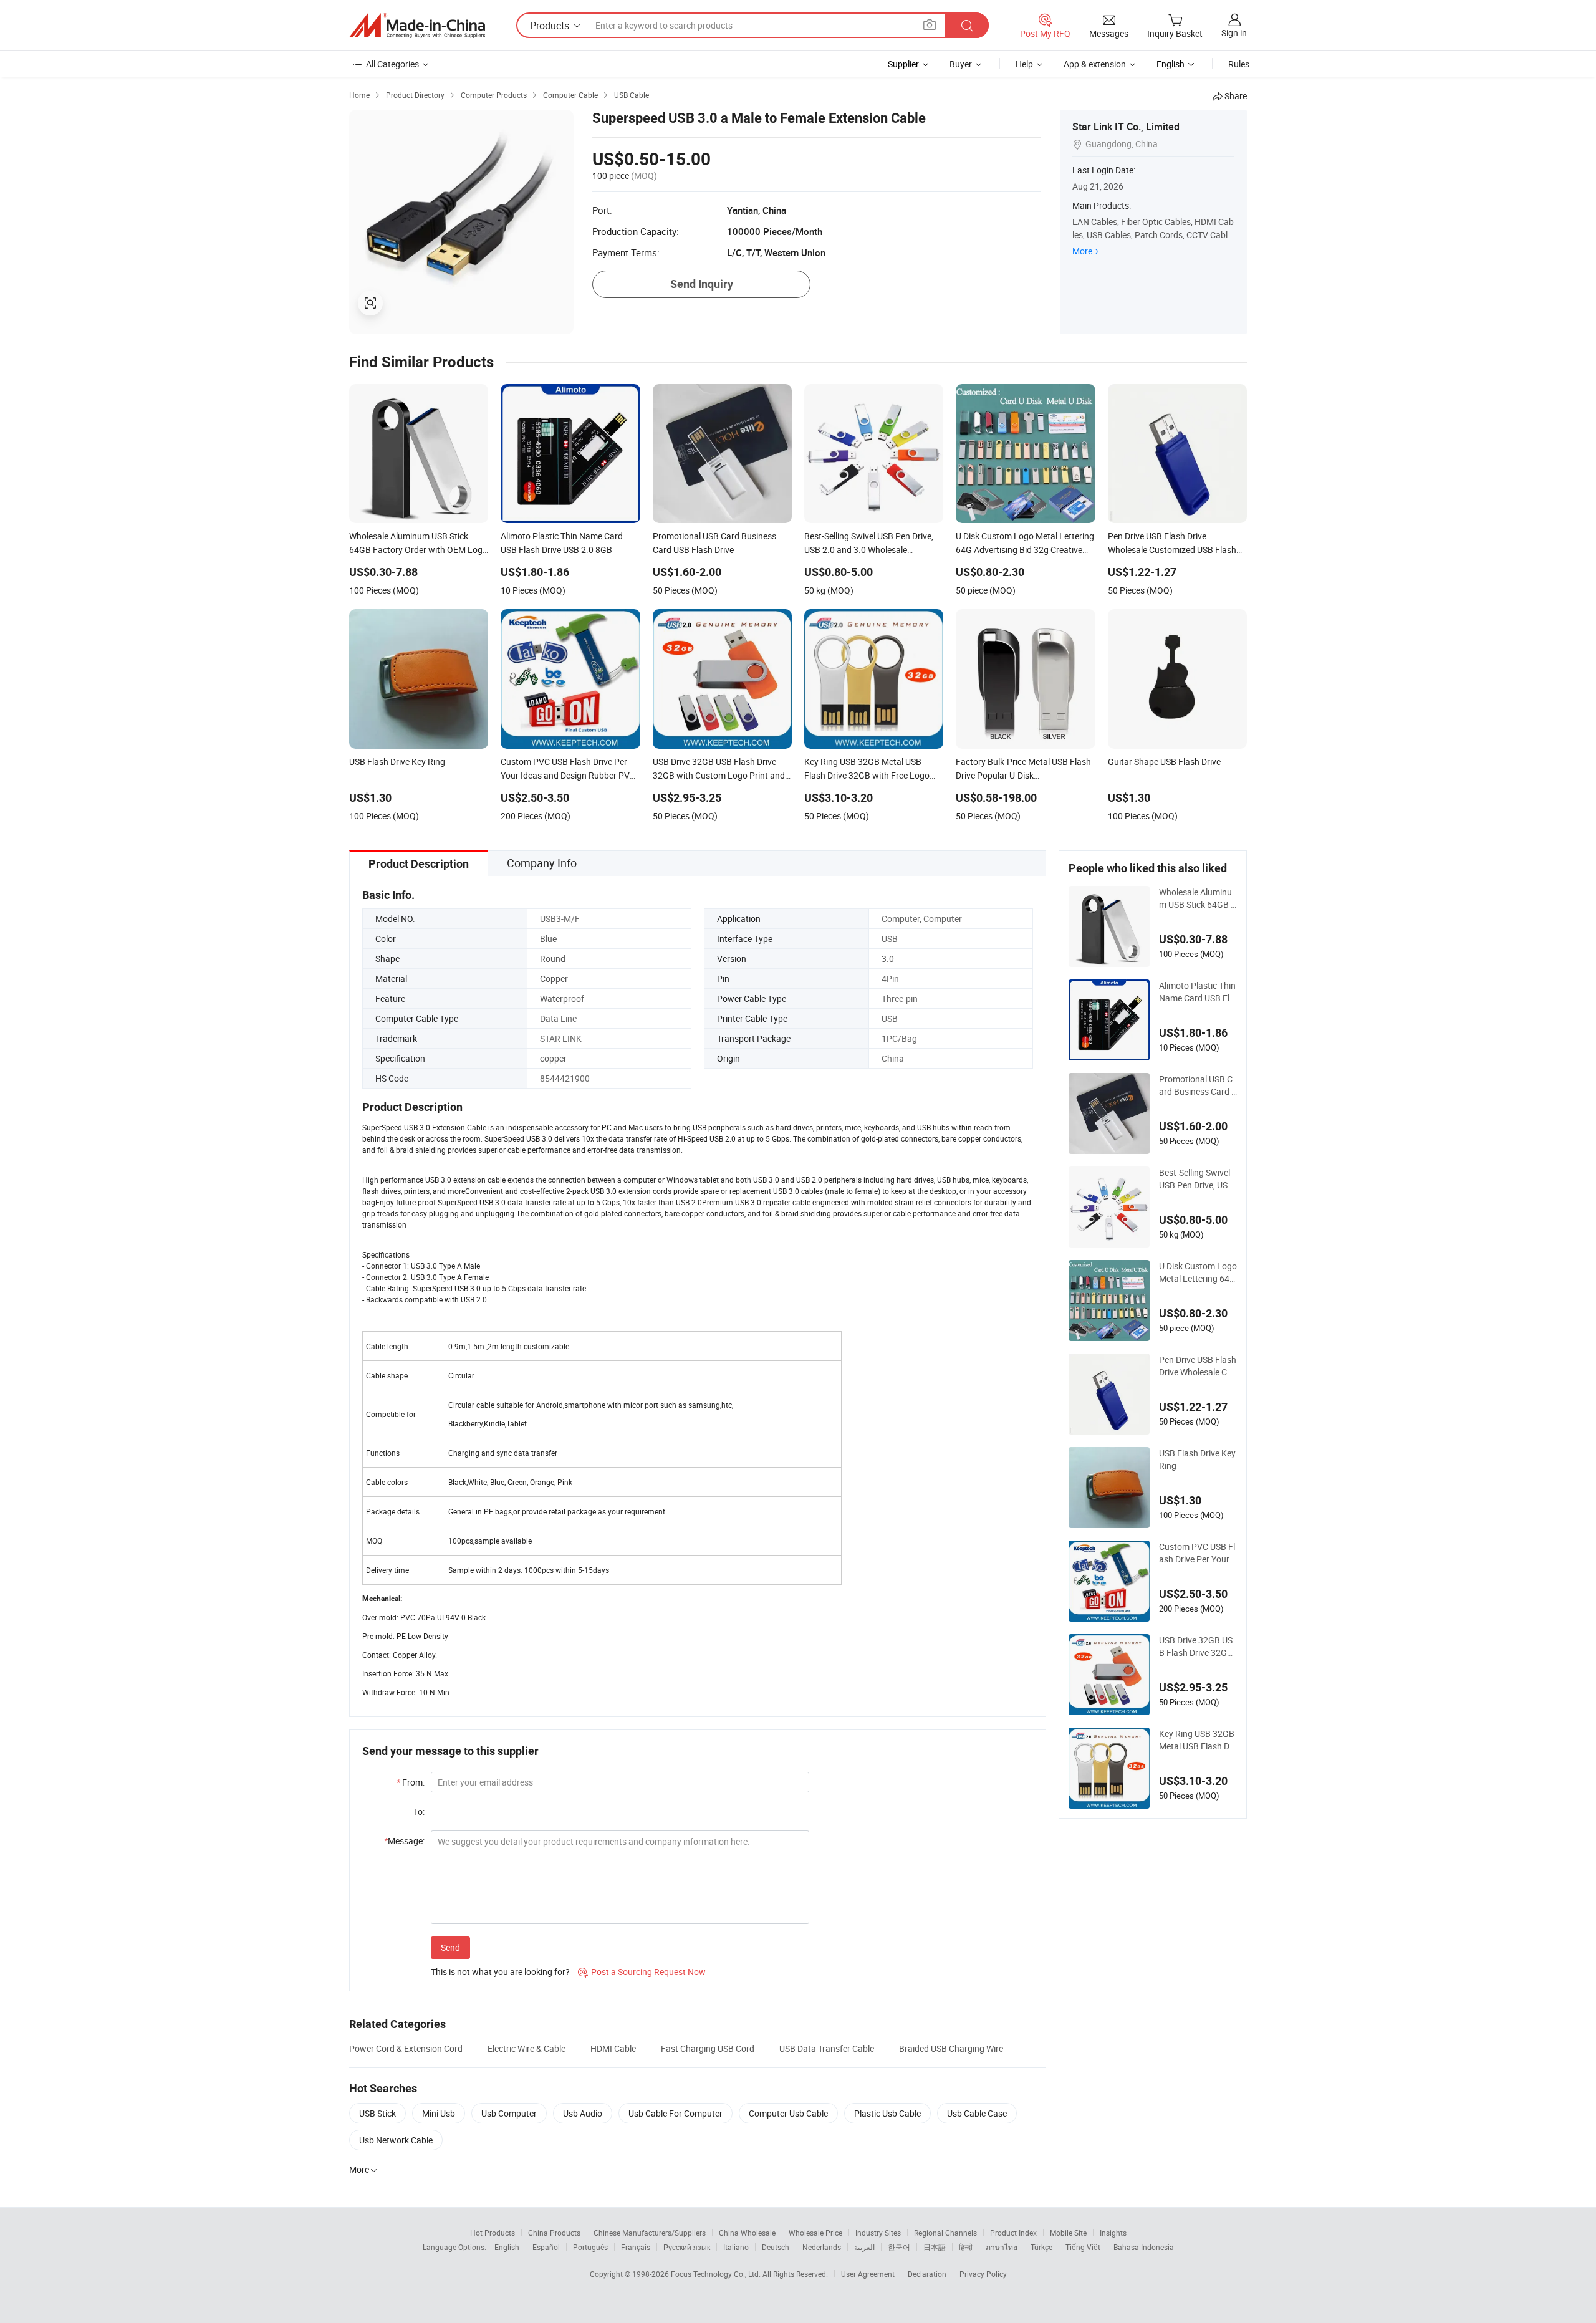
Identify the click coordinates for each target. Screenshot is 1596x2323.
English (507, 2247)
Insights (1113, 2233)
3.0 (888, 959)
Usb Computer (509, 2113)
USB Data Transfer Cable (827, 2048)
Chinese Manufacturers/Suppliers (650, 2233)
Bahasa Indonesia (1144, 2247)
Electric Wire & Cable (526, 2048)
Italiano (736, 2247)
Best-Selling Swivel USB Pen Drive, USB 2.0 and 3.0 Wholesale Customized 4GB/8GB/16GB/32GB (1198, 1179)
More (1082, 251)
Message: (404, 1841)
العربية (864, 2247)
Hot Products (493, 2233)
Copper (554, 979)
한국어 (899, 2247)
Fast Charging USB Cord (708, 2048)
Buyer (961, 64)
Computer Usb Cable (788, 2113)
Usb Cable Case (977, 2113)
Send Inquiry (702, 284)
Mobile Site (1068, 2233)
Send (450, 1947)
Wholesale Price (815, 2233)
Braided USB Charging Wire (951, 2048)
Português (590, 2247)
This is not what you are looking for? (500, 1972)
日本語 (935, 2247)
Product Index (1013, 2233)
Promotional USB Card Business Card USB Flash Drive (1198, 1085)
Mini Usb (439, 2113)
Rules (1239, 64)
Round (553, 959)
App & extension (1095, 64)
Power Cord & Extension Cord (406, 2048)
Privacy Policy (983, 2274)
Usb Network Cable (396, 2140)
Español (546, 2247)
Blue (548, 939)
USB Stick (377, 2113)
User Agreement (868, 2274)
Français (636, 2247)
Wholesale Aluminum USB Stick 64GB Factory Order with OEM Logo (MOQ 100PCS (1197, 898)
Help (1024, 64)
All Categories (392, 64)
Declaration (927, 2274)
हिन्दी (966, 2247)
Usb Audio (583, 2113)
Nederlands (822, 2247)
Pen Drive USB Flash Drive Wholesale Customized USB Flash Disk (1198, 1366)
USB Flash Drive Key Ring (1197, 1459)
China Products (554, 2233)
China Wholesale (747, 2233)
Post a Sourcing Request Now (642, 1972)
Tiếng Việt (1083, 2247)
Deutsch (776, 2247)
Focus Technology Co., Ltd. (717, 2274)
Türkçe (1041, 2247)
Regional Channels (945, 2233)
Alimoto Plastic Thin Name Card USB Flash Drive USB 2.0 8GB (1197, 992)
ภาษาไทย (1002, 2247)
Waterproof (562, 998)
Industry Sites (878, 2233)
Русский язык (687, 2247)
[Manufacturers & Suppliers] (417, 26)
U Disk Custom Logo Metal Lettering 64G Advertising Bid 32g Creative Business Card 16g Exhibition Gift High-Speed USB (1198, 1272)
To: (419, 1811)
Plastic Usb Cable (887, 2113)
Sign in (1234, 33)
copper (553, 1058)
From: (411, 1782)
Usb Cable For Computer (675, 2113)
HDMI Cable (613, 2048)
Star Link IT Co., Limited (1126, 127)
